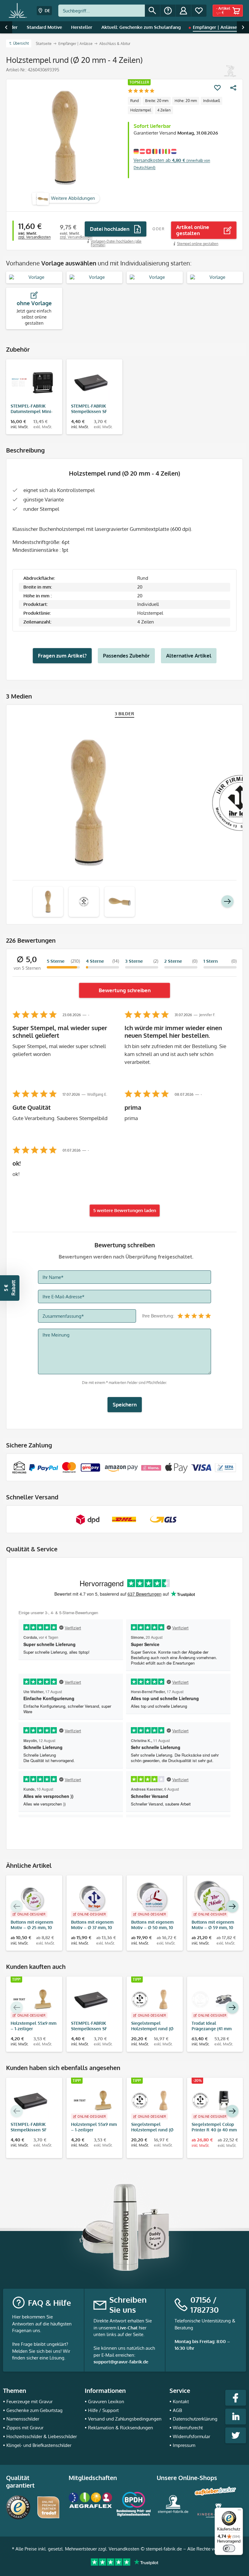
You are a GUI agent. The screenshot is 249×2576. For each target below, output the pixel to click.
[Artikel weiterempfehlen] (233, 88)
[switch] (229, 2548)
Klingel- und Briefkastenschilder (39, 2445)
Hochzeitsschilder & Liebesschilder (42, 2436)
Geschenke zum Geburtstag (34, 2410)
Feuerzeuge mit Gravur (29, 2402)
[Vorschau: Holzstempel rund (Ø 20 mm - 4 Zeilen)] (48, 902)
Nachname (80, 2504)
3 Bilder (125, 714)
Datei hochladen (110, 229)
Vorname (78, 2476)
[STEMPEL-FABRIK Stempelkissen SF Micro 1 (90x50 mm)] (92, 382)
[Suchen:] (102, 11)
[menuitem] (109, 11)
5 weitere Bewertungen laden (125, 1210)
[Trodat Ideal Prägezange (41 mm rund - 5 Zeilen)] (212, 1999)
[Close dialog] (185, 2396)
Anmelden (125, 2538)
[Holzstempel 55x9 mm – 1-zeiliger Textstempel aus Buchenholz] (31, 1999)
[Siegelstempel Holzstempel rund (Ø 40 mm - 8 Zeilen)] (152, 1999)
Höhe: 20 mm (186, 101)
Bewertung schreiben (125, 990)
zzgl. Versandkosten (34, 237)
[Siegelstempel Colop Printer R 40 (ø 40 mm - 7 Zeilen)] (212, 2100)
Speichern (125, 1404)
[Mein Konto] (183, 11)
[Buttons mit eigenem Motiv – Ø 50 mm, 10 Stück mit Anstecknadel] (152, 1898)
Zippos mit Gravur (25, 2428)
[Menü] (239, 2511)
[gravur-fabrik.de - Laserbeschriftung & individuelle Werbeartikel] (18, 11)
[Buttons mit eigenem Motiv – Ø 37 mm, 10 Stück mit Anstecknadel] (92, 1898)
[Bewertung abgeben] (141, 91)
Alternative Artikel (189, 656)
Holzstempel (141, 110)
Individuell (211, 101)
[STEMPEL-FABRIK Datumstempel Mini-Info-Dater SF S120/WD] (31, 382)
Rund (135, 101)
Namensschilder (23, 2419)
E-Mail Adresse (84, 2448)
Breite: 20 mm (157, 101)
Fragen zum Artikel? (62, 656)
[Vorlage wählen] (34, 277)
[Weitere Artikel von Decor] (230, 71)
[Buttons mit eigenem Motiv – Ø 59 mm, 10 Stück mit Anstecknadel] (212, 1898)
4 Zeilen (164, 110)
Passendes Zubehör (126, 656)
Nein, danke (125, 2557)
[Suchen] (152, 11)
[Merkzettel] (199, 11)
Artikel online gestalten (193, 230)
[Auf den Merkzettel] (217, 88)
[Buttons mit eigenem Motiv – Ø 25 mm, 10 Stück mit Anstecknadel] (31, 1898)
